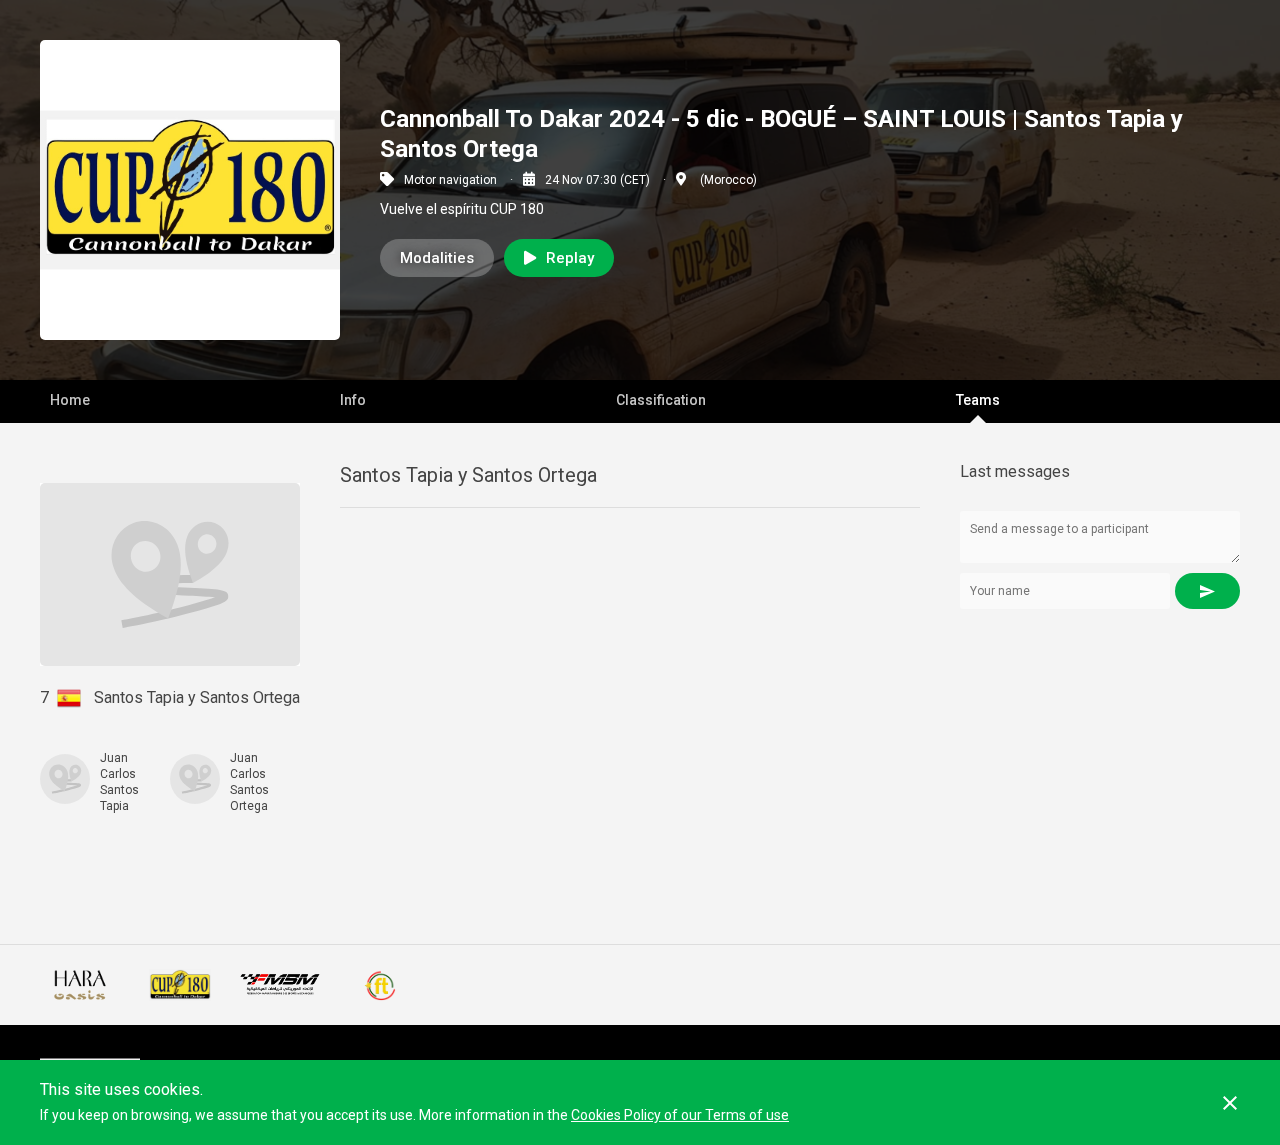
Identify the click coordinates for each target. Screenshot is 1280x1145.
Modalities (437, 258)
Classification (661, 400)
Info (353, 400)
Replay (570, 258)
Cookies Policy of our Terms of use (680, 1115)
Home (70, 400)
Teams (978, 400)
